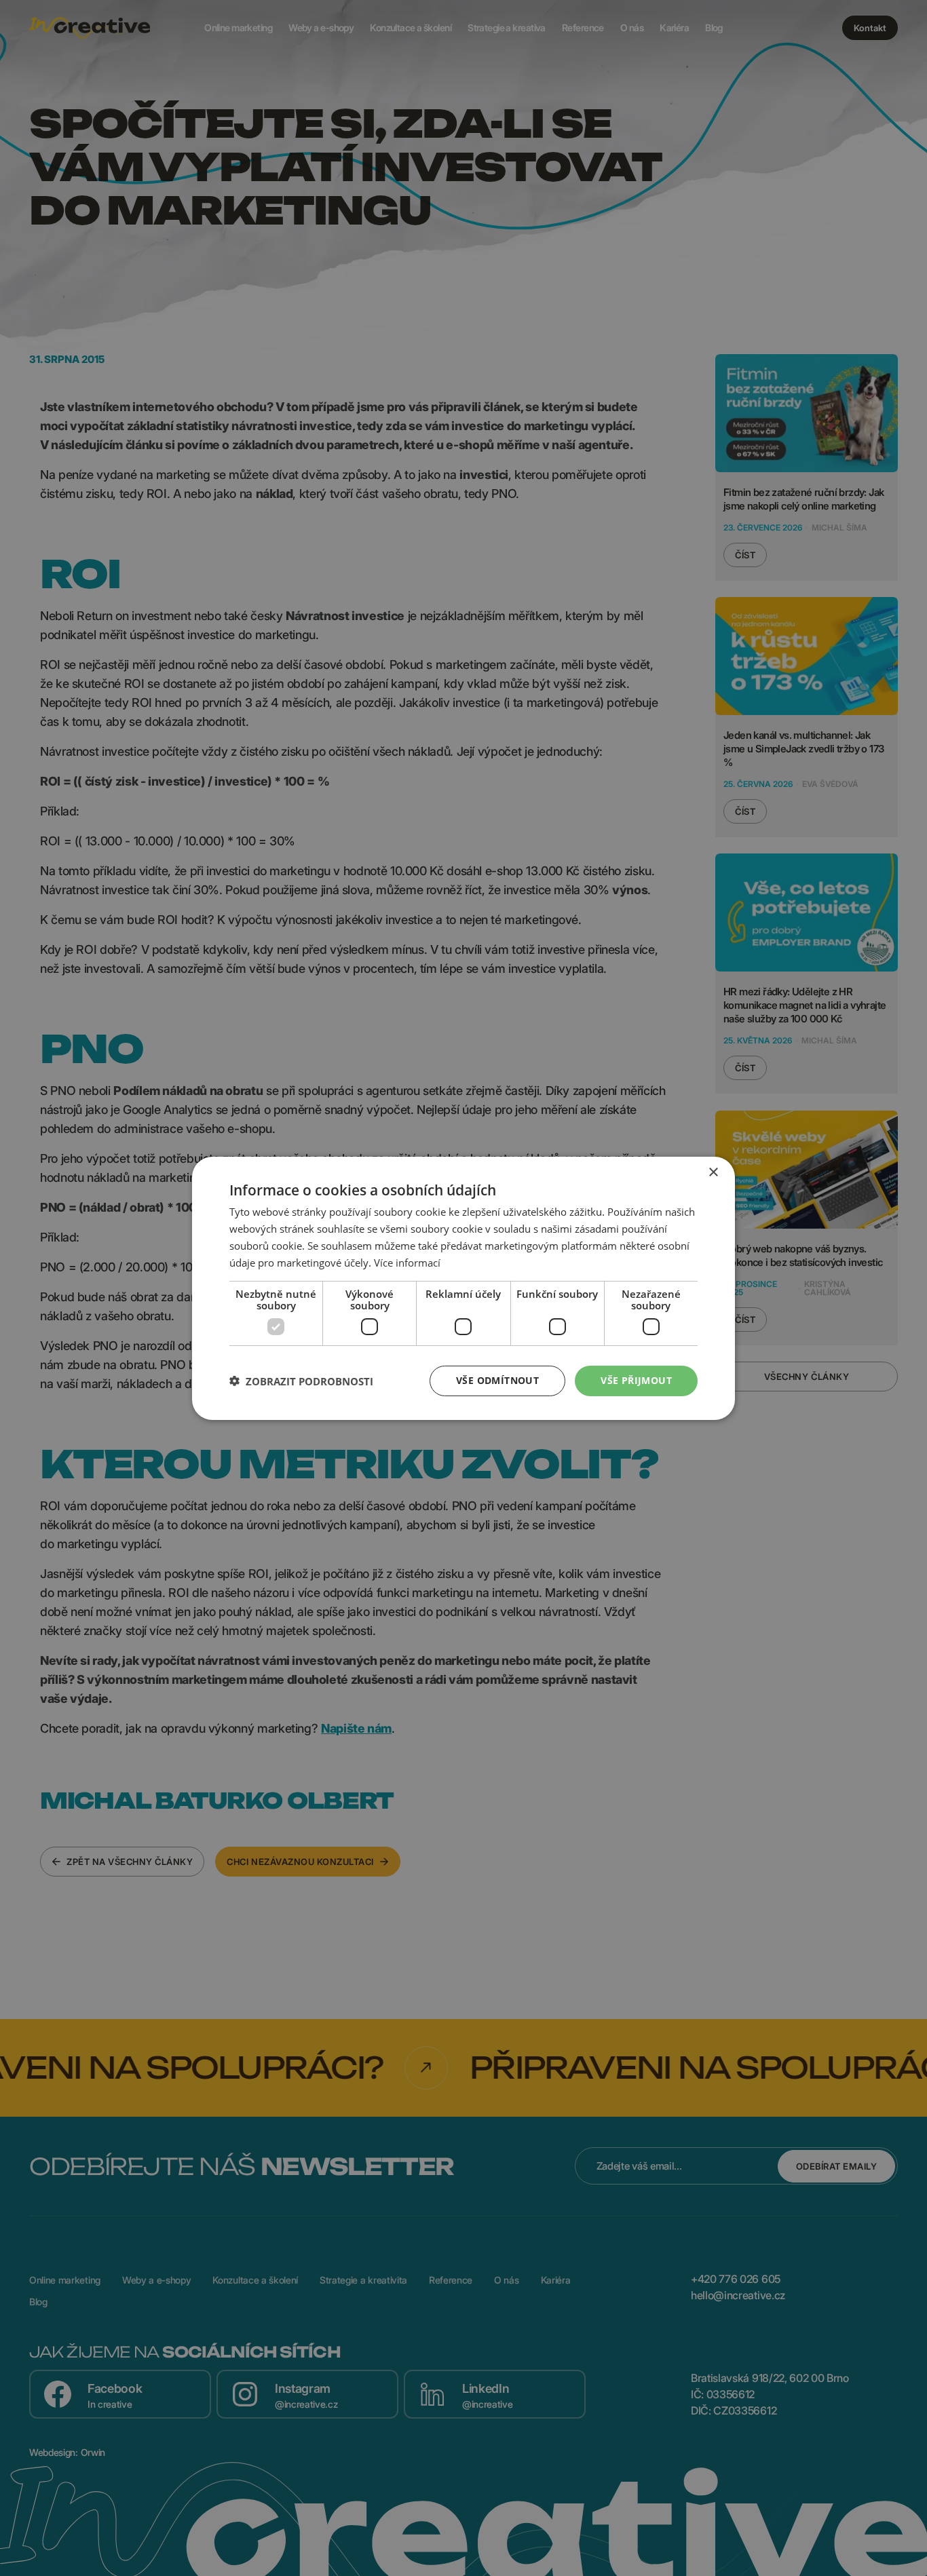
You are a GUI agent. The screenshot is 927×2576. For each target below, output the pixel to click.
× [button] (713, 1172)
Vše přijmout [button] (636, 1380)
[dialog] (463, 1288)
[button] (301, 1381)
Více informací (407, 1262)
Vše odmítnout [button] (497, 1380)
